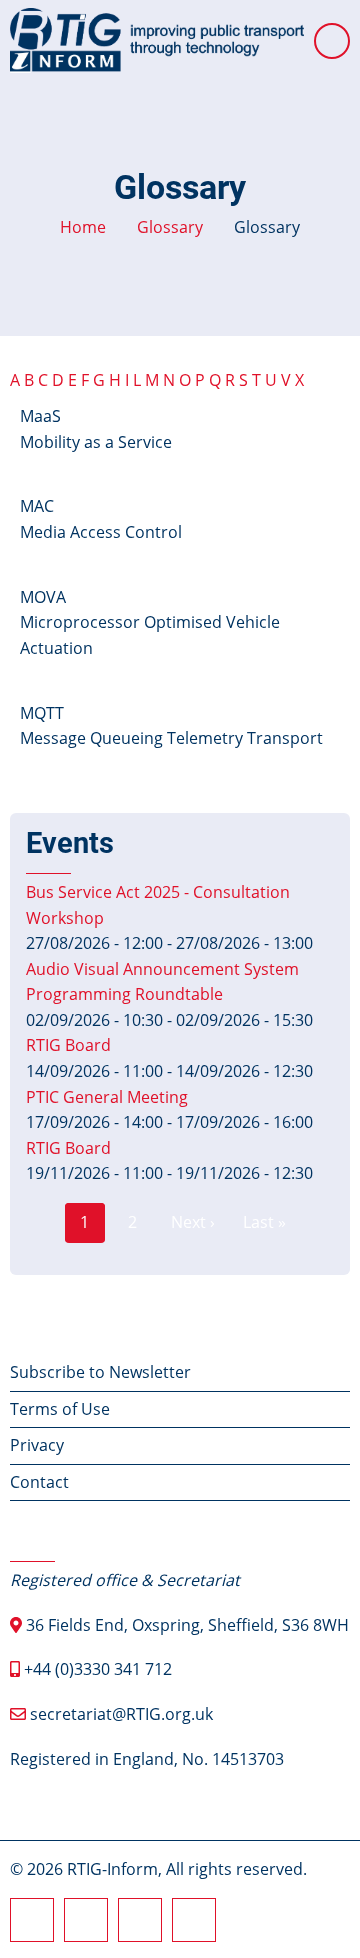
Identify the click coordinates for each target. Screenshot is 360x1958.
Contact (39, 1482)
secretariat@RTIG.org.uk (121, 1714)
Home (83, 227)
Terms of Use (60, 1409)
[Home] (157, 39)
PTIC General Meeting (107, 1097)
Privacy (37, 1445)
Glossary (170, 227)
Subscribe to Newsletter (100, 1372)
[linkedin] (140, 1920)
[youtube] (194, 1920)
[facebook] (32, 1920)
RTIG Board (68, 1045)
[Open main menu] (332, 41)
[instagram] (86, 1920)
